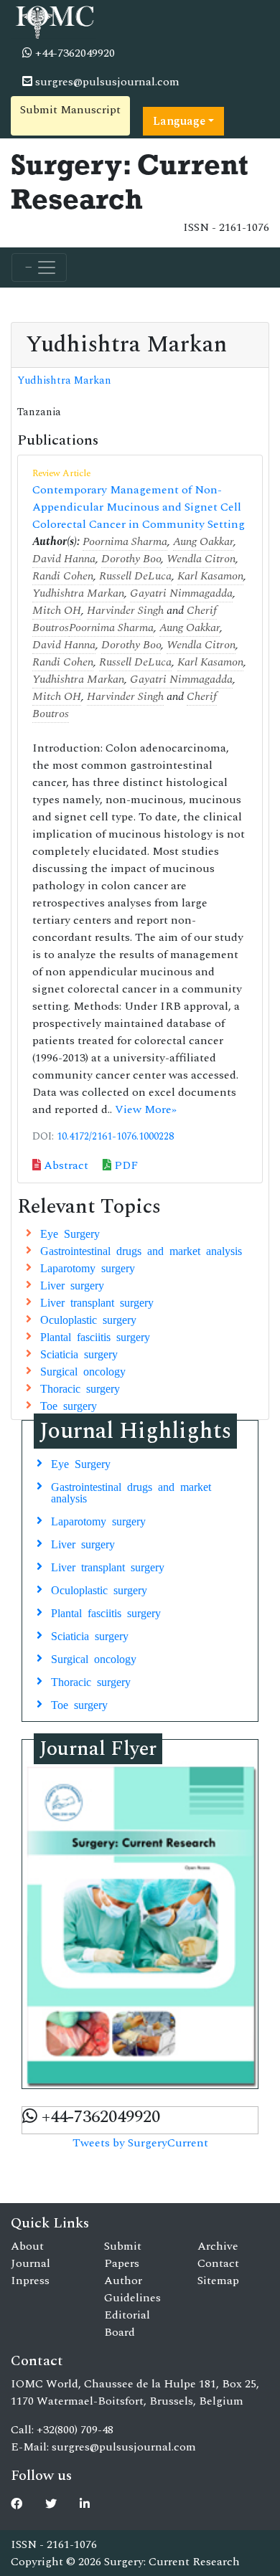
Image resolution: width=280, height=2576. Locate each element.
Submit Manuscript (70, 110)
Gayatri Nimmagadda (181, 593)
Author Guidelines (132, 2289)
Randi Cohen (63, 576)
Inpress (30, 2281)
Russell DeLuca (135, 576)
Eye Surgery (70, 1233)
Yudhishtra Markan (64, 381)
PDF (125, 1165)
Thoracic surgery (80, 1388)
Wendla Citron (201, 559)
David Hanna (64, 559)
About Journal (31, 2255)
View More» (146, 1109)
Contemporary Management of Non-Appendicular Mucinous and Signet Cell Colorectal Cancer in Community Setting (139, 507)
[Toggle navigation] (39, 267)
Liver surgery (72, 1284)
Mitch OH (57, 610)
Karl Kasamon (210, 576)
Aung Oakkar (203, 541)
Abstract (65, 1165)
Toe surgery (69, 1405)
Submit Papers (123, 2255)
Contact (218, 2263)
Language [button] (179, 121)
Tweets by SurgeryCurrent (140, 2143)
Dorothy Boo (131, 559)
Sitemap (218, 2281)
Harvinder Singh (125, 610)
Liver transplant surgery (97, 1302)
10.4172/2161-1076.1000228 (115, 1137)
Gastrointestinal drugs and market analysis (141, 1250)
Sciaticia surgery (79, 1353)
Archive (218, 2246)
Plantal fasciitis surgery (95, 1336)
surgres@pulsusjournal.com (106, 82)
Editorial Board (127, 2324)
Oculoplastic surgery (88, 1319)
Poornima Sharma (125, 541)
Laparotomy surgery (88, 1267)
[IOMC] (53, 20)
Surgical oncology (83, 1370)
